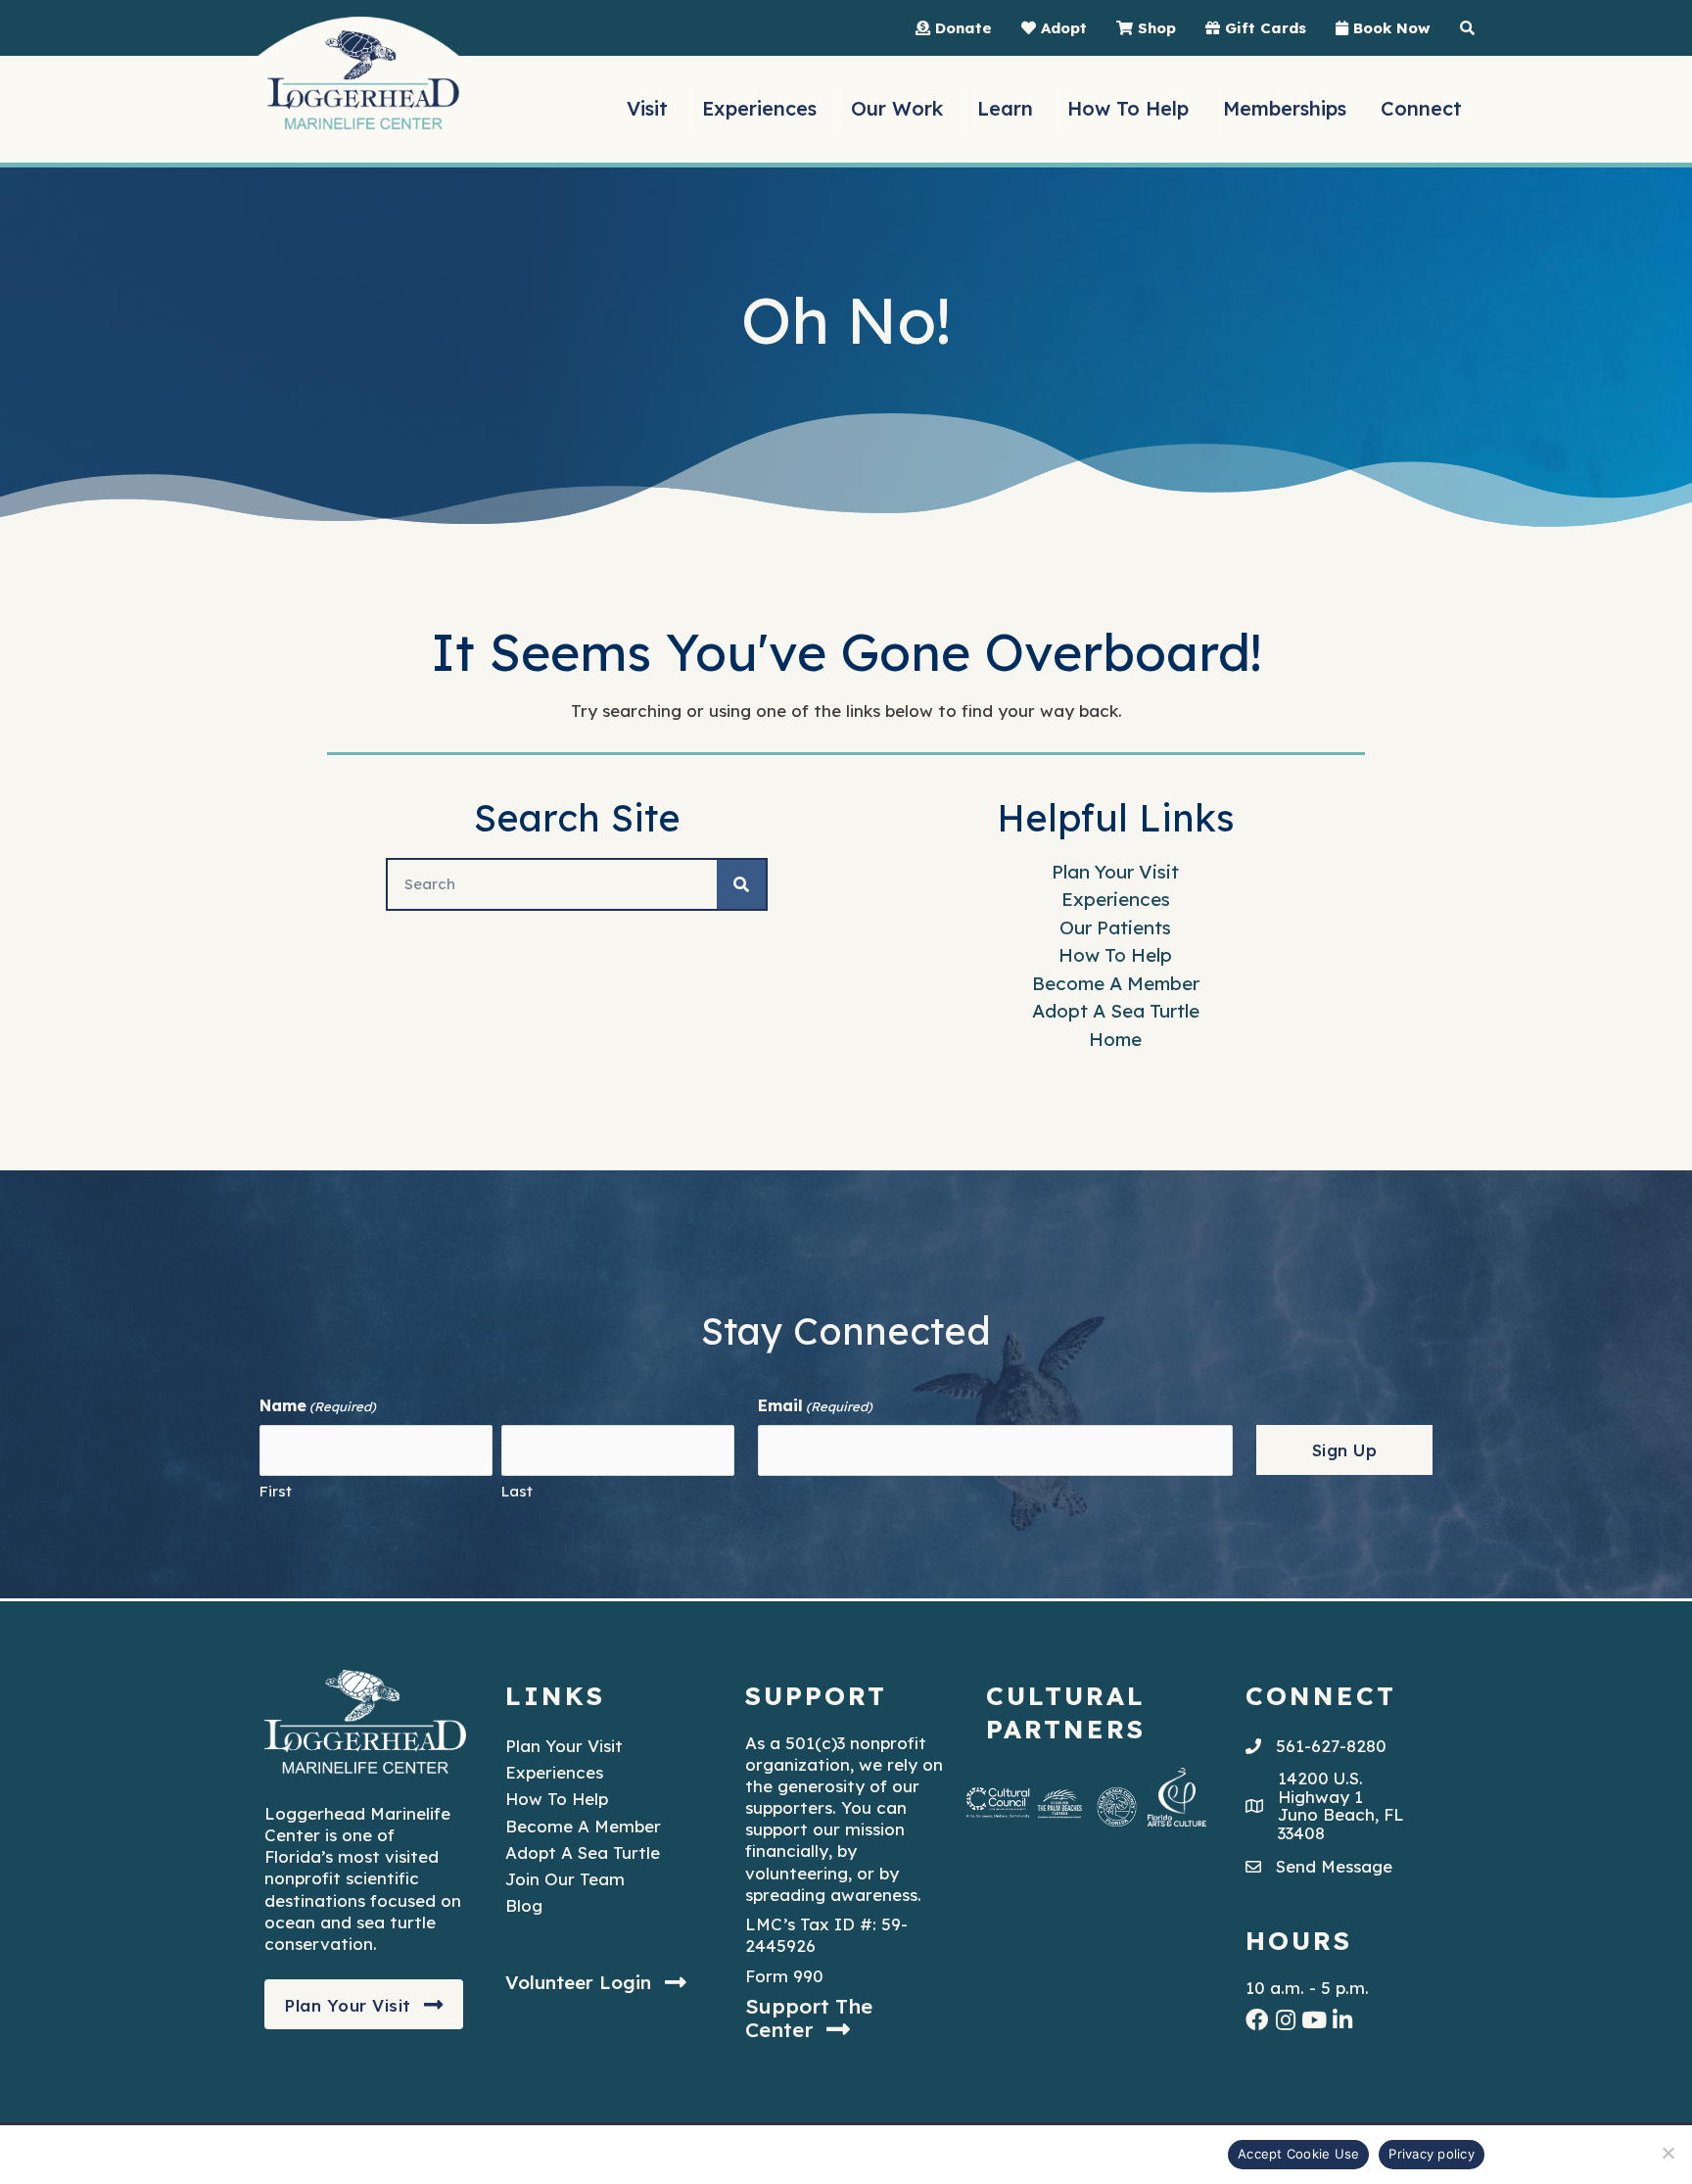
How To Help (1115, 955)
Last (517, 1491)
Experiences (1116, 899)
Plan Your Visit (1115, 872)
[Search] (741, 884)
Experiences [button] (759, 108)
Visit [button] (647, 108)
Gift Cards (1263, 28)
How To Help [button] (1128, 108)
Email (815, 1405)
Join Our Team (565, 1879)
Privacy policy (1432, 2154)
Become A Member (1116, 983)
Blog (524, 1905)
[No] (1668, 2153)
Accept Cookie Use (1298, 2154)
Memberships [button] (1285, 108)
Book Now (1389, 28)
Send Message (1334, 1866)
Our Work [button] (897, 108)
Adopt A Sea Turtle (1116, 1011)
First (276, 1491)
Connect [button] (1421, 108)
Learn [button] (1005, 108)
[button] (364, 2005)
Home (1115, 1039)
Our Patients (1115, 927)
